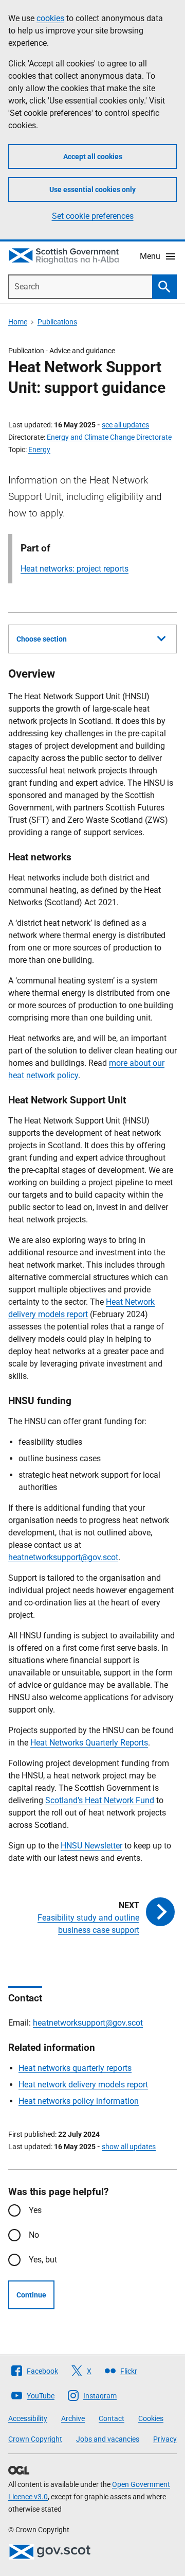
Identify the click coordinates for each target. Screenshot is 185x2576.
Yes (35, 2210)
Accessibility (28, 2418)
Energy (39, 449)
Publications (57, 322)
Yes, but (43, 2260)
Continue (31, 2295)
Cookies (151, 2418)
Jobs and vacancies (108, 2439)
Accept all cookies (93, 157)
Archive (73, 2418)
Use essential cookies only (92, 189)
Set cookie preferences (93, 216)
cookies (50, 18)
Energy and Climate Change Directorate (109, 437)
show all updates (129, 2147)
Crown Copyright (35, 2439)
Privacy (165, 2439)
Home (18, 322)
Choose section (42, 639)
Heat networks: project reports (75, 569)
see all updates (125, 425)
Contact (112, 2418)
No (34, 2235)
